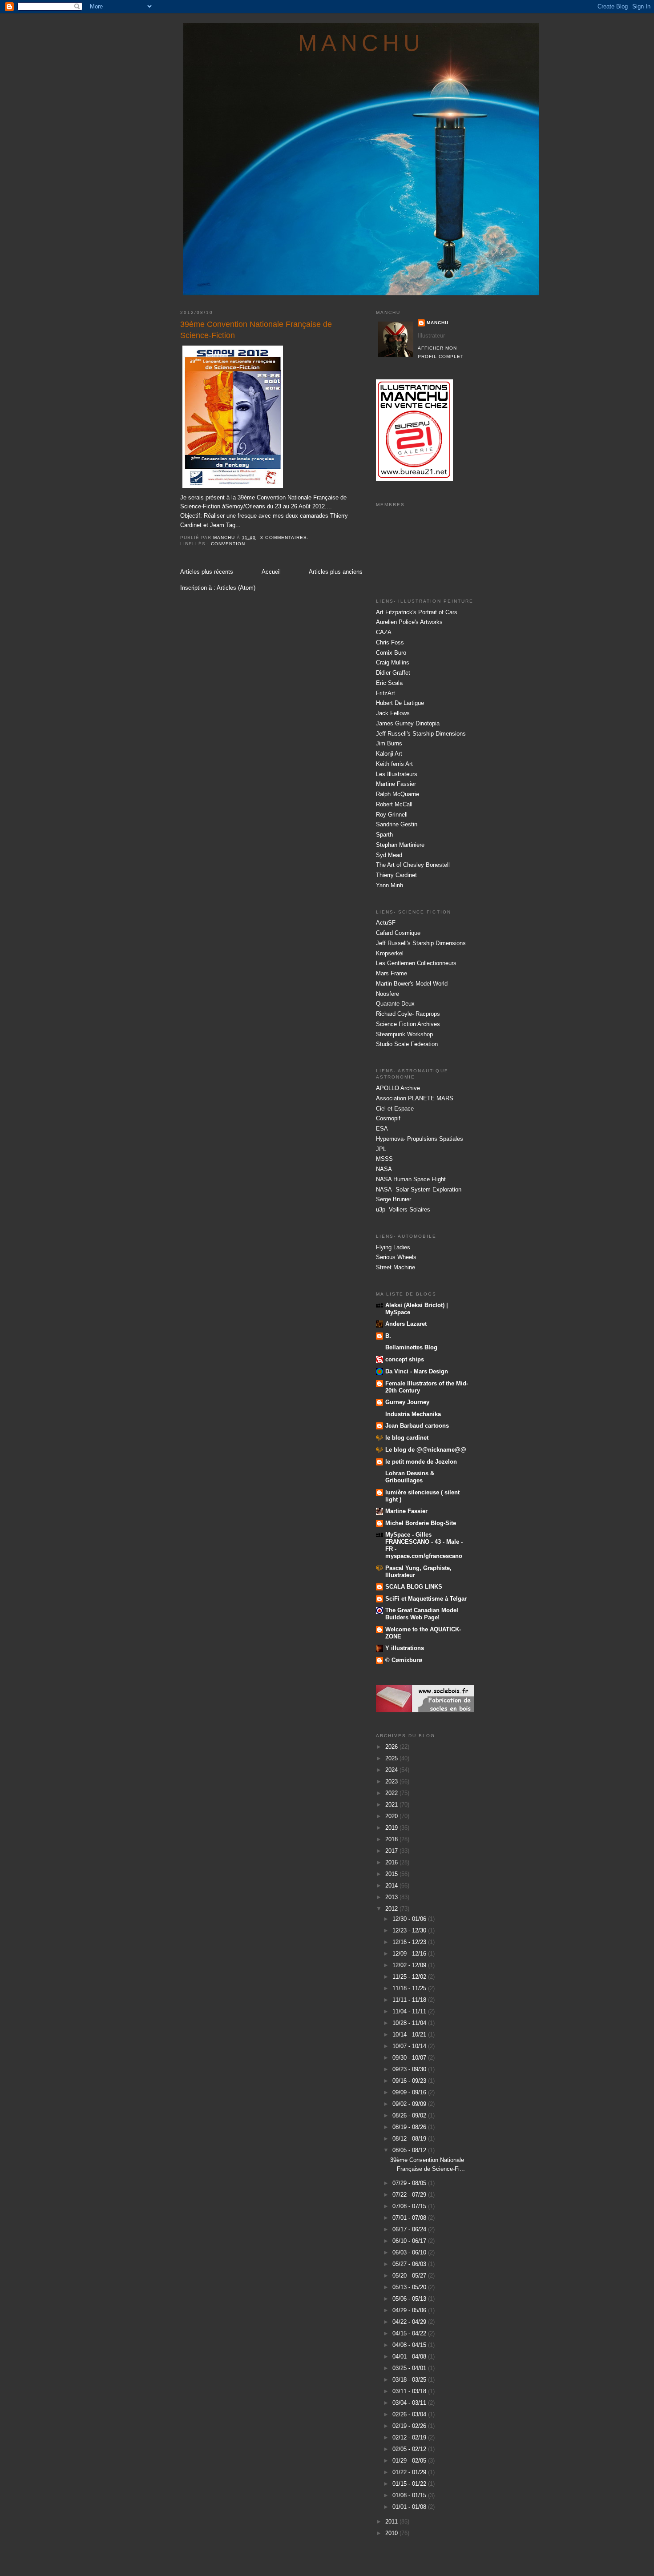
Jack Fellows (393, 713)
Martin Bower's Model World (412, 984)
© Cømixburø (404, 1660)
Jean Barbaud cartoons (417, 1426)
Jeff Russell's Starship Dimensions (421, 734)
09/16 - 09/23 (410, 2081)
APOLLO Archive (398, 1088)
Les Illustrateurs (397, 774)
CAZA (384, 632)
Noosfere (388, 994)
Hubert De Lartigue (400, 703)
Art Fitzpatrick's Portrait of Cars (417, 612)
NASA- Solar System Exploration (419, 1189)
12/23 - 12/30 (410, 1930)
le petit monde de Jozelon (421, 1462)
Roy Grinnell (392, 815)
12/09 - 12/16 (410, 1954)
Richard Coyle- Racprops (408, 1014)
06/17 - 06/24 (410, 2229)
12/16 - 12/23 (410, 1942)
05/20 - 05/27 (410, 2276)
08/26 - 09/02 (410, 2115)
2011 (392, 2522)
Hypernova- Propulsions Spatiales (420, 1139)
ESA (382, 1129)
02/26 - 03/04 (410, 2414)
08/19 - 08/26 (410, 2127)
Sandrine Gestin (397, 824)
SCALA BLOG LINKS (414, 1587)
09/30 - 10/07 (410, 2058)
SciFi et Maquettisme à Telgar (426, 1599)
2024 (392, 1770)
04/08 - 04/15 (410, 2345)
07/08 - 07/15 (410, 2206)
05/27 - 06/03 (410, 2264)
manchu (361, 43)
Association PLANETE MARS (415, 1098)
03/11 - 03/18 (410, 2391)
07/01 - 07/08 (410, 2218)
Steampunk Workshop (404, 1034)
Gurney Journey (407, 1402)
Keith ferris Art (394, 764)
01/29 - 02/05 (410, 2461)
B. (388, 1336)
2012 (392, 1909)
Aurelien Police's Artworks (409, 622)
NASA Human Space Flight (411, 1179)
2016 (392, 1862)
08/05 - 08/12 (410, 2150)
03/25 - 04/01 (410, 2368)
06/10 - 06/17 (410, 2241)
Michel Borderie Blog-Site (421, 1523)
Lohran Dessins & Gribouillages (410, 1477)
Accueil (271, 572)
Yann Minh (390, 885)
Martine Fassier (396, 784)
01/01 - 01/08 (410, 2507)
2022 (392, 1793)
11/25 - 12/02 (410, 1977)
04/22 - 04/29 (410, 2322)
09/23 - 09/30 (410, 2069)
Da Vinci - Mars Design (417, 1371)
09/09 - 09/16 (410, 2092)
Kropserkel (390, 953)
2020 (392, 1816)
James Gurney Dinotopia (408, 723)
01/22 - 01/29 (410, 2472)
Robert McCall (394, 804)
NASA (384, 1169)
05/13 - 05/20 (410, 2287)
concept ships (405, 1359)
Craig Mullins (393, 662)
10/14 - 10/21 (410, 2035)
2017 (392, 1851)
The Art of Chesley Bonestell (413, 865)
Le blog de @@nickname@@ (426, 1450)
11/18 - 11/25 (410, 1988)
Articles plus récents (207, 572)
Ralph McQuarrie (398, 794)
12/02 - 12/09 (410, 1965)
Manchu (438, 323)
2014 (392, 1886)
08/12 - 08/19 (410, 2139)
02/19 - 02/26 (410, 2426)
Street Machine (396, 1267)
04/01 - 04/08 (410, 2357)
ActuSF (386, 923)
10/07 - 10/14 (410, 2046)
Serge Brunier (394, 1199)
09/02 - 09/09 (410, 2104)
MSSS (384, 1159)
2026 (392, 1747)
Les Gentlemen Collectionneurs (416, 963)
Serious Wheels (396, 1257)
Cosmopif (388, 1118)
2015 (392, 1874)
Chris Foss (390, 642)
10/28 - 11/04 (410, 2023)
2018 (392, 1839)
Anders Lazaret (406, 1324)
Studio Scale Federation (407, 1044)
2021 (392, 1805)
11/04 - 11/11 (410, 2011)
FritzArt (386, 693)
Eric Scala (389, 683)
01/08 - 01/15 (410, 2495)
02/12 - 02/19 (410, 2437)
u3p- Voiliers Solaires (403, 1210)
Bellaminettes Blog (411, 1347)
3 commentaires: (285, 537)
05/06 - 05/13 (410, 2299)
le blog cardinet (407, 1438)
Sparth (384, 835)
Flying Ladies (393, 1247)
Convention (228, 544)
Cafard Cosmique (398, 933)
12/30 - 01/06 (410, 1919)
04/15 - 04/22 (410, 2333)
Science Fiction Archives (408, 1024)
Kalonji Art (389, 754)
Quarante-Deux (395, 1004)
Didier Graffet (393, 673)
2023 (392, 1781)
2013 (392, 1897)
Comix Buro (391, 653)
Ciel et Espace (395, 1109)
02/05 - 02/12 (410, 2449)
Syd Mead (389, 855)
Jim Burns (389, 743)
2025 (392, 1758)
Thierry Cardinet (396, 875)
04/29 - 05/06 (410, 2310)
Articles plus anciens (336, 572)
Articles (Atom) (236, 588)
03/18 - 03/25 (410, 2380)
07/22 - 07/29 (410, 2195)
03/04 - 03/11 (410, 2403)
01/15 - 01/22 (410, 2484)
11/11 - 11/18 (410, 2000)
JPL (381, 1149)
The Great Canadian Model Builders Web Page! (422, 1614)
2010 (392, 2533)
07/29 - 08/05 (410, 2183)
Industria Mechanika (413, 1414)
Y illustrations (405, 1648)
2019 (392, 1828)
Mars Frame (392, 973)
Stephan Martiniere (400, 845)
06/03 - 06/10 (410, 2252)
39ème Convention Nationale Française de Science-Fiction (256, 330)
